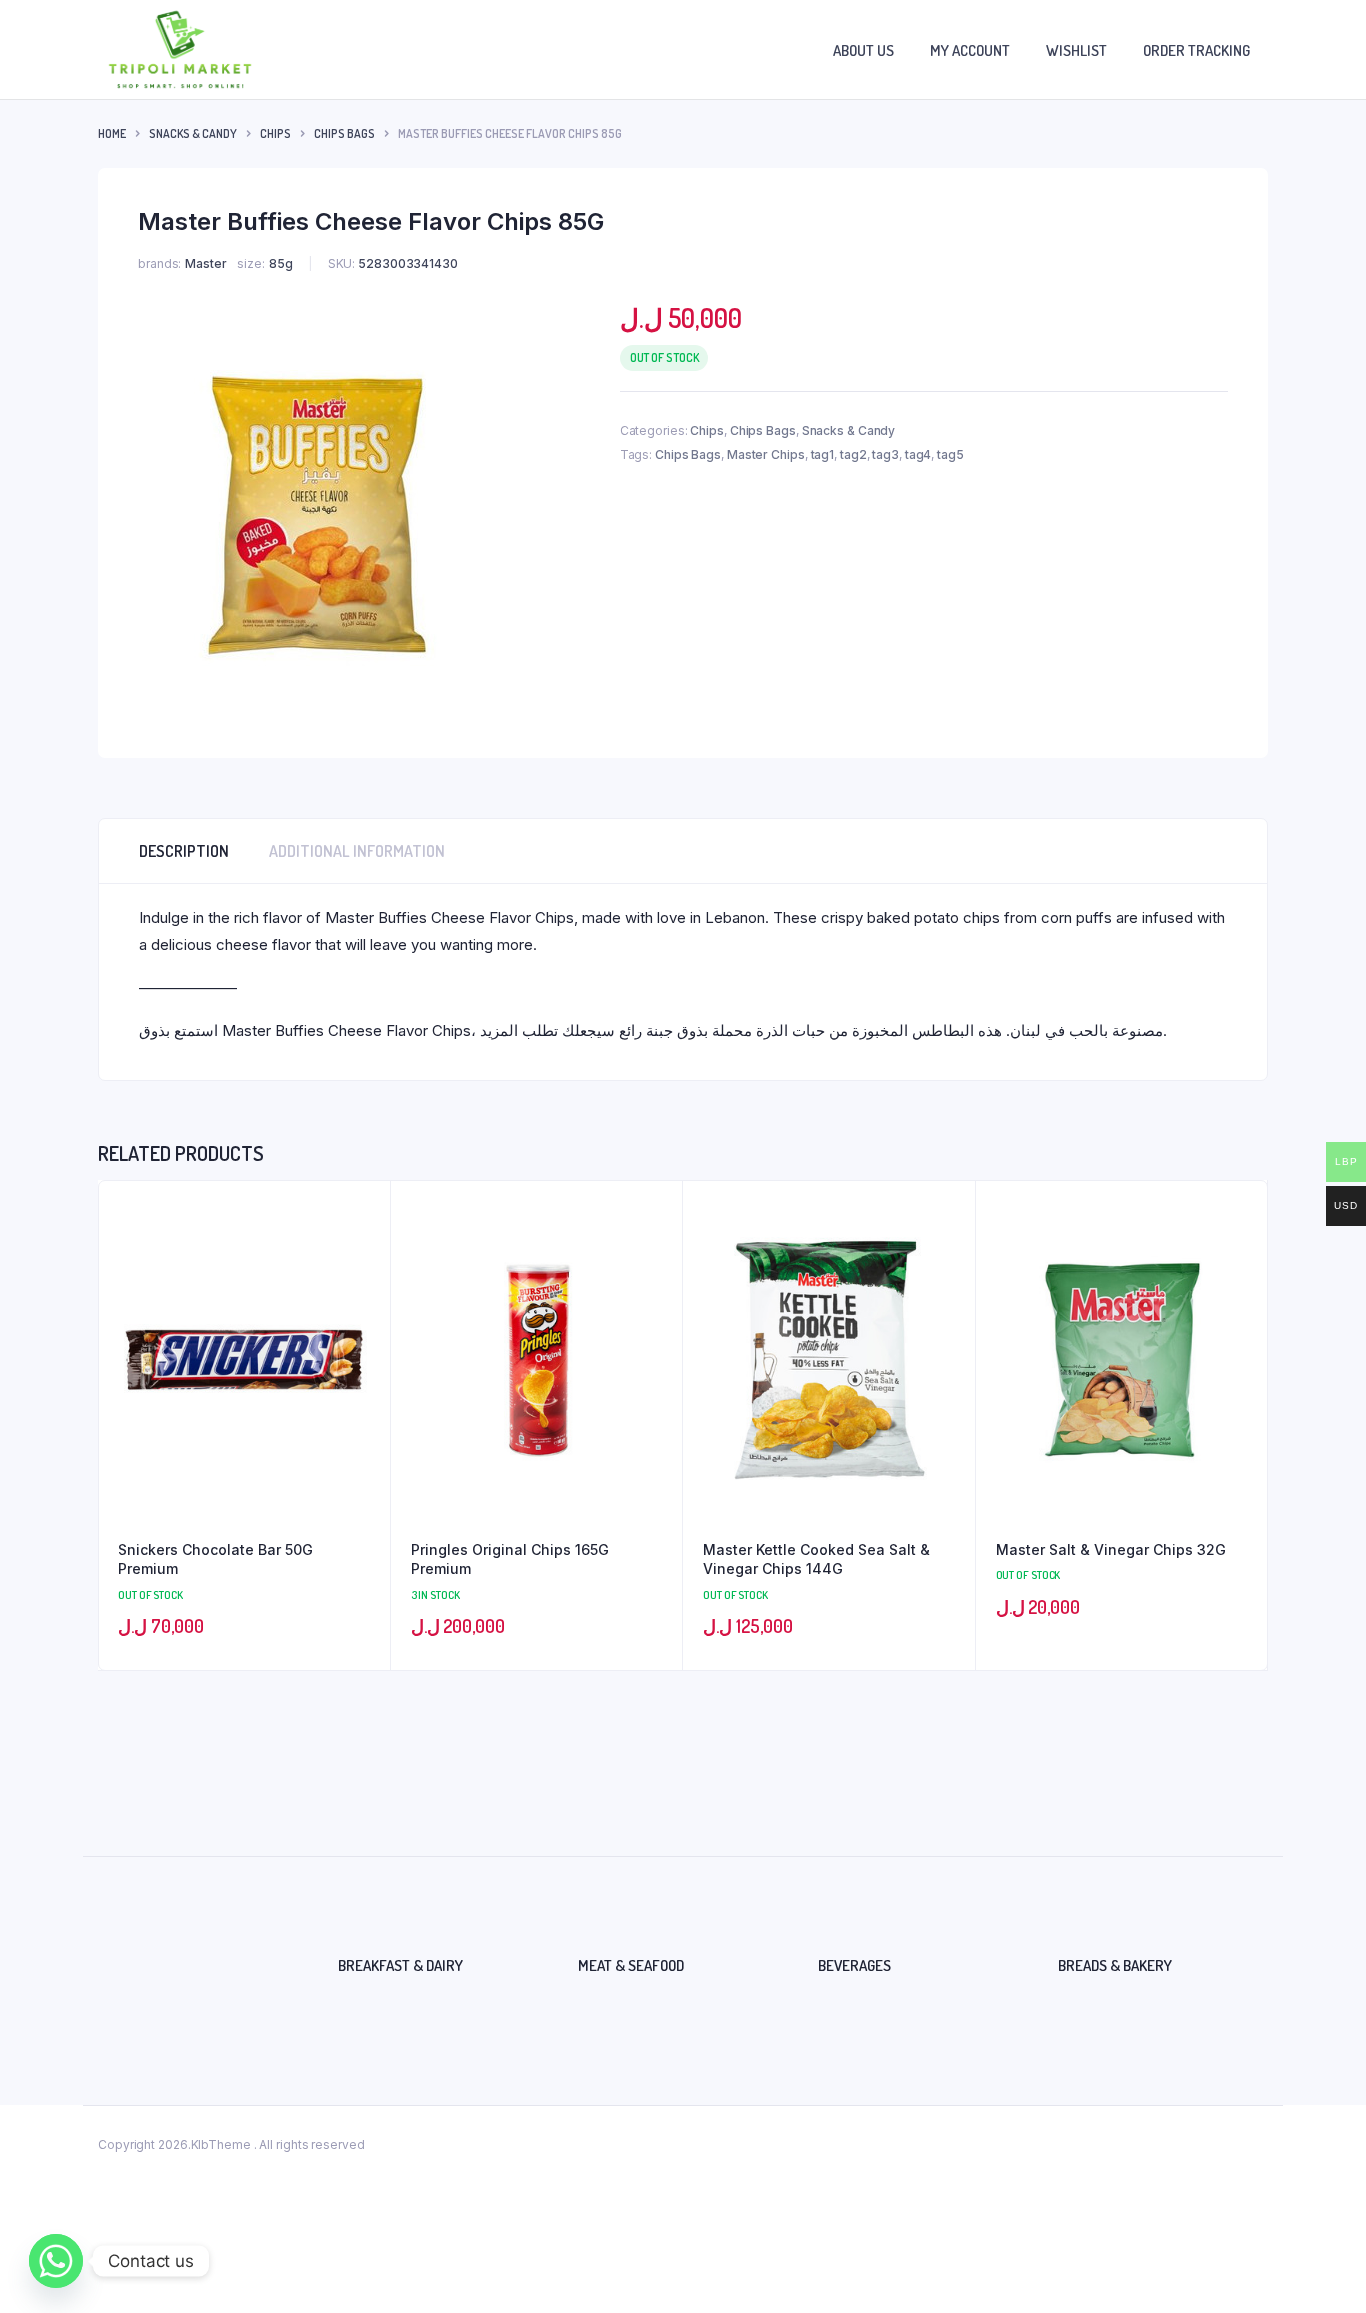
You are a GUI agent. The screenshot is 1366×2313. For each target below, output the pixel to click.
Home (112, 133)
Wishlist (1076, 50)
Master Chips (766, 454)
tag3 (885, 454)
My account (970, 50)
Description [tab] (184, 851)
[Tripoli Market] (180, 49)
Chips (275, 133)
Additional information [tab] (357, 851)
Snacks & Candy (193, 133)
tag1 (823, 454)
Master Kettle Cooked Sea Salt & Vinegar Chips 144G (816, 1559)
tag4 (918, 454)
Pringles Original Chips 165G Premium (510, 1559)
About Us (863, 50)
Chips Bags (344, 133)
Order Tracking (1196, 50)
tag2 (853, 454)
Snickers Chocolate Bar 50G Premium (215, 1559)
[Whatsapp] (56, 2261)
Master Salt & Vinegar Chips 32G (1111, 1549)
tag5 (950, 454)
